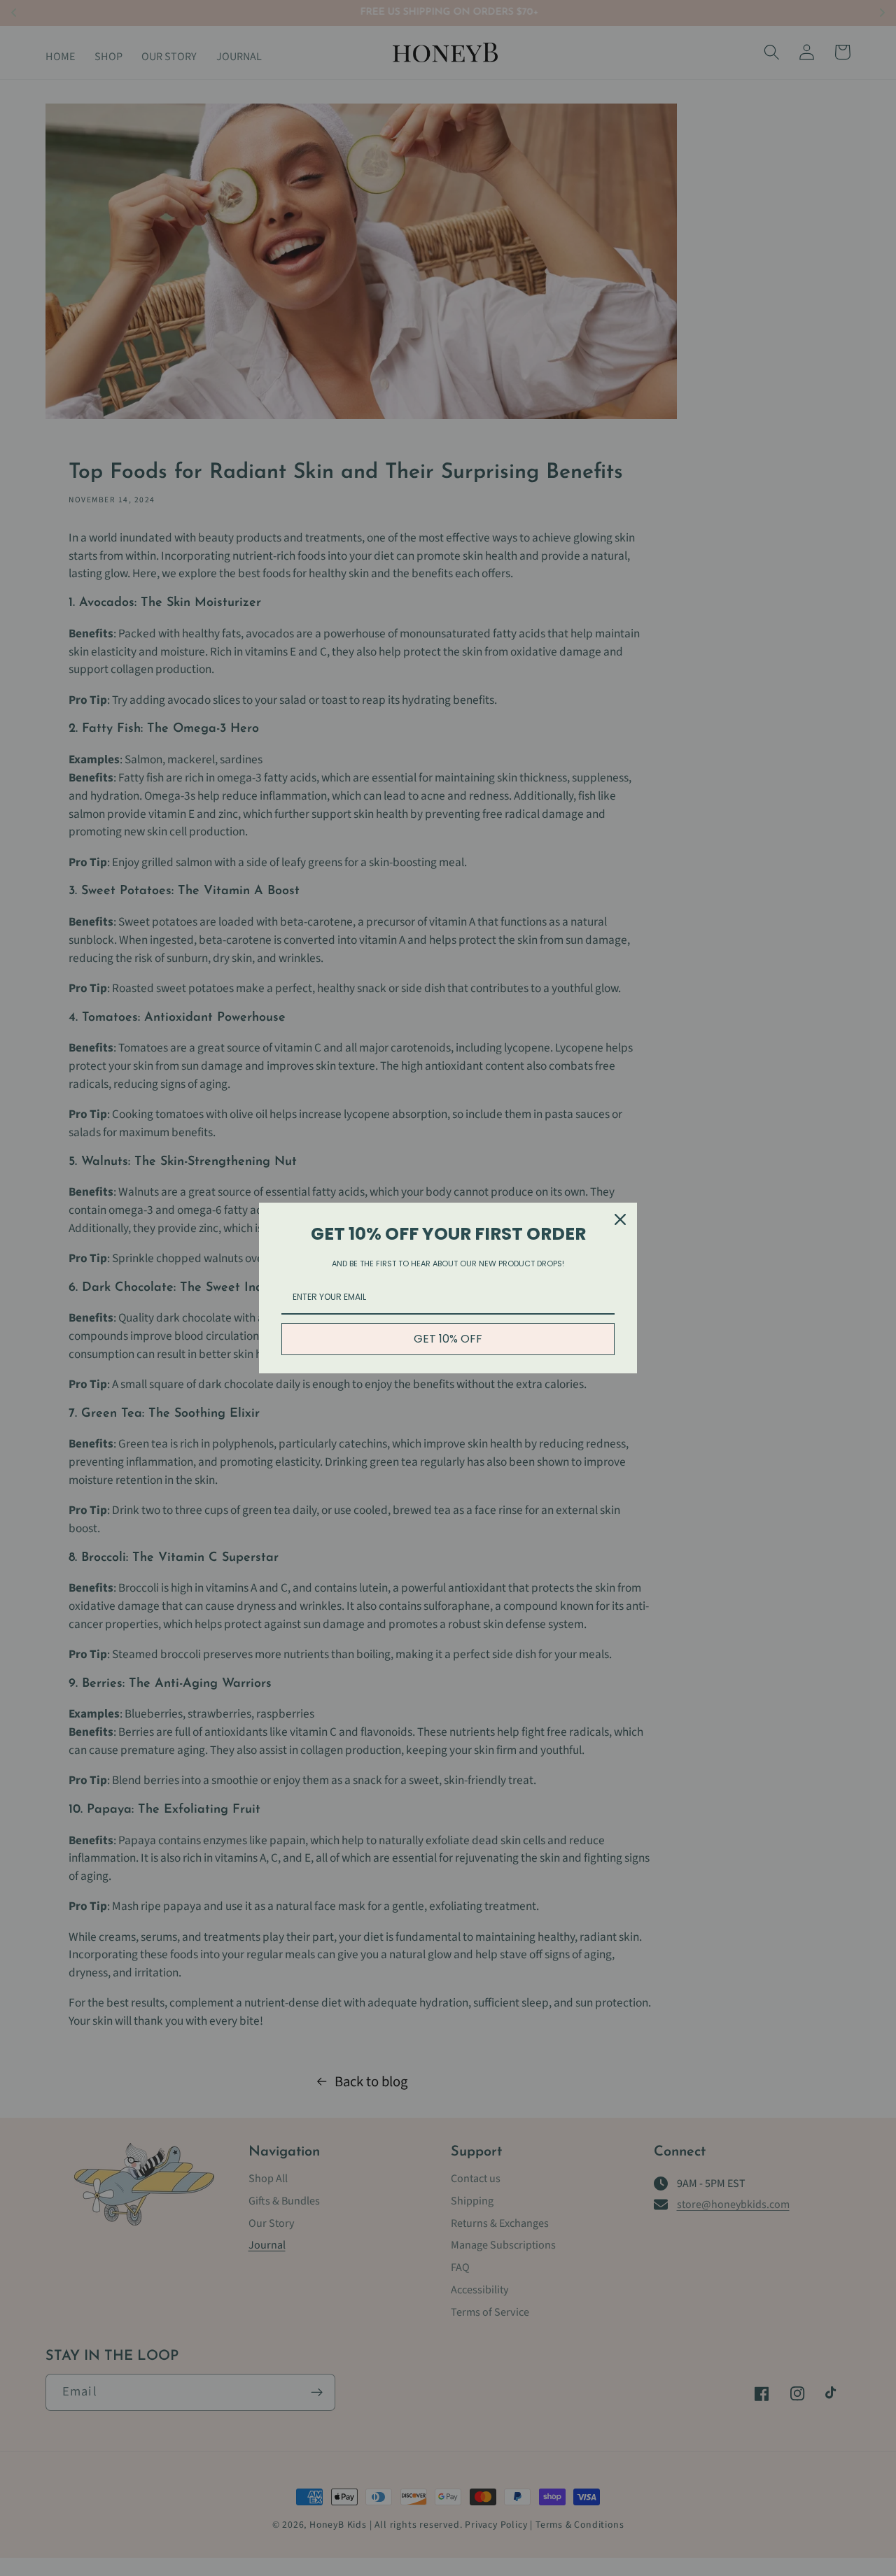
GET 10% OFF (448, 1339)
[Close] (620, 1219)
